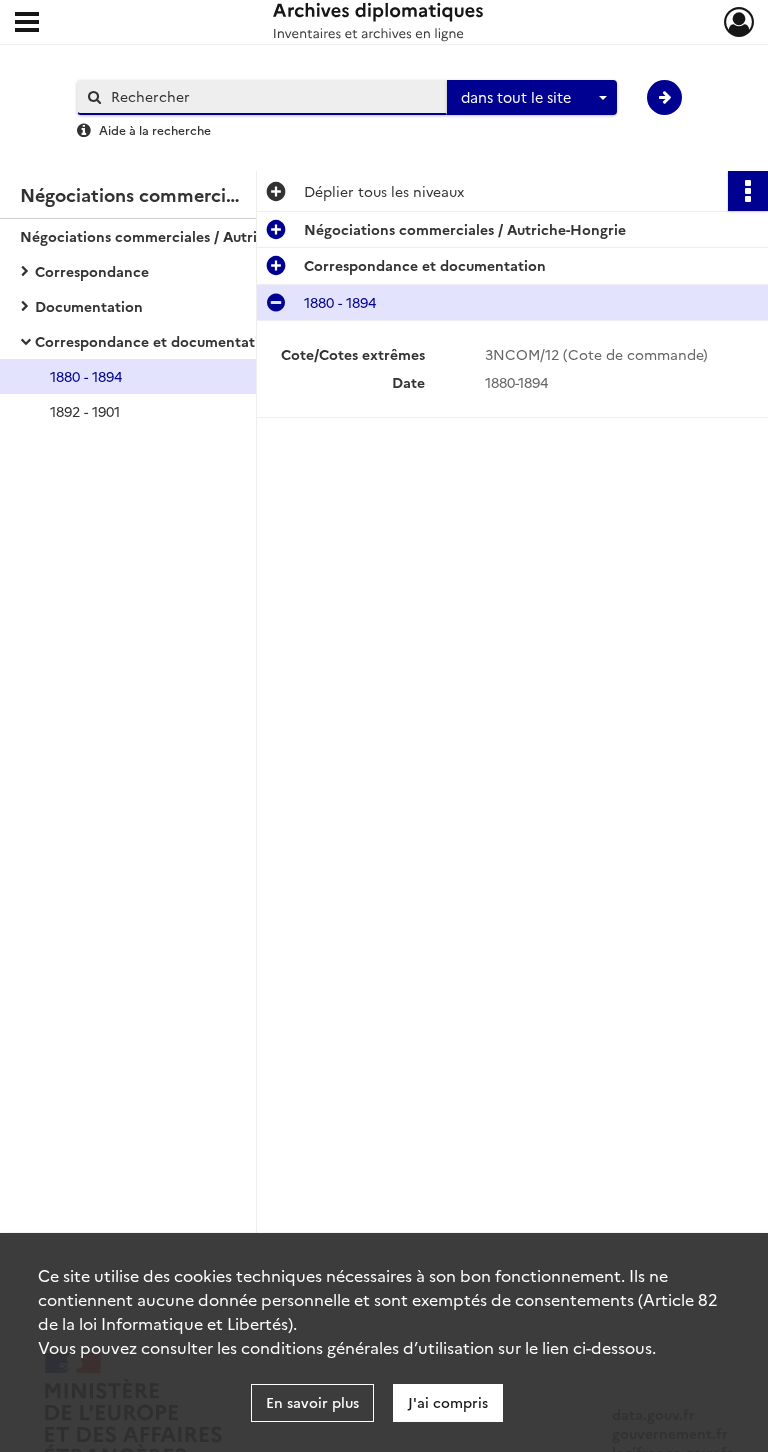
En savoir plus (312, 1402)
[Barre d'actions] (748, 191)
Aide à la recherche (155, 129)
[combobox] (532, 98)
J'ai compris (448, 1402)
